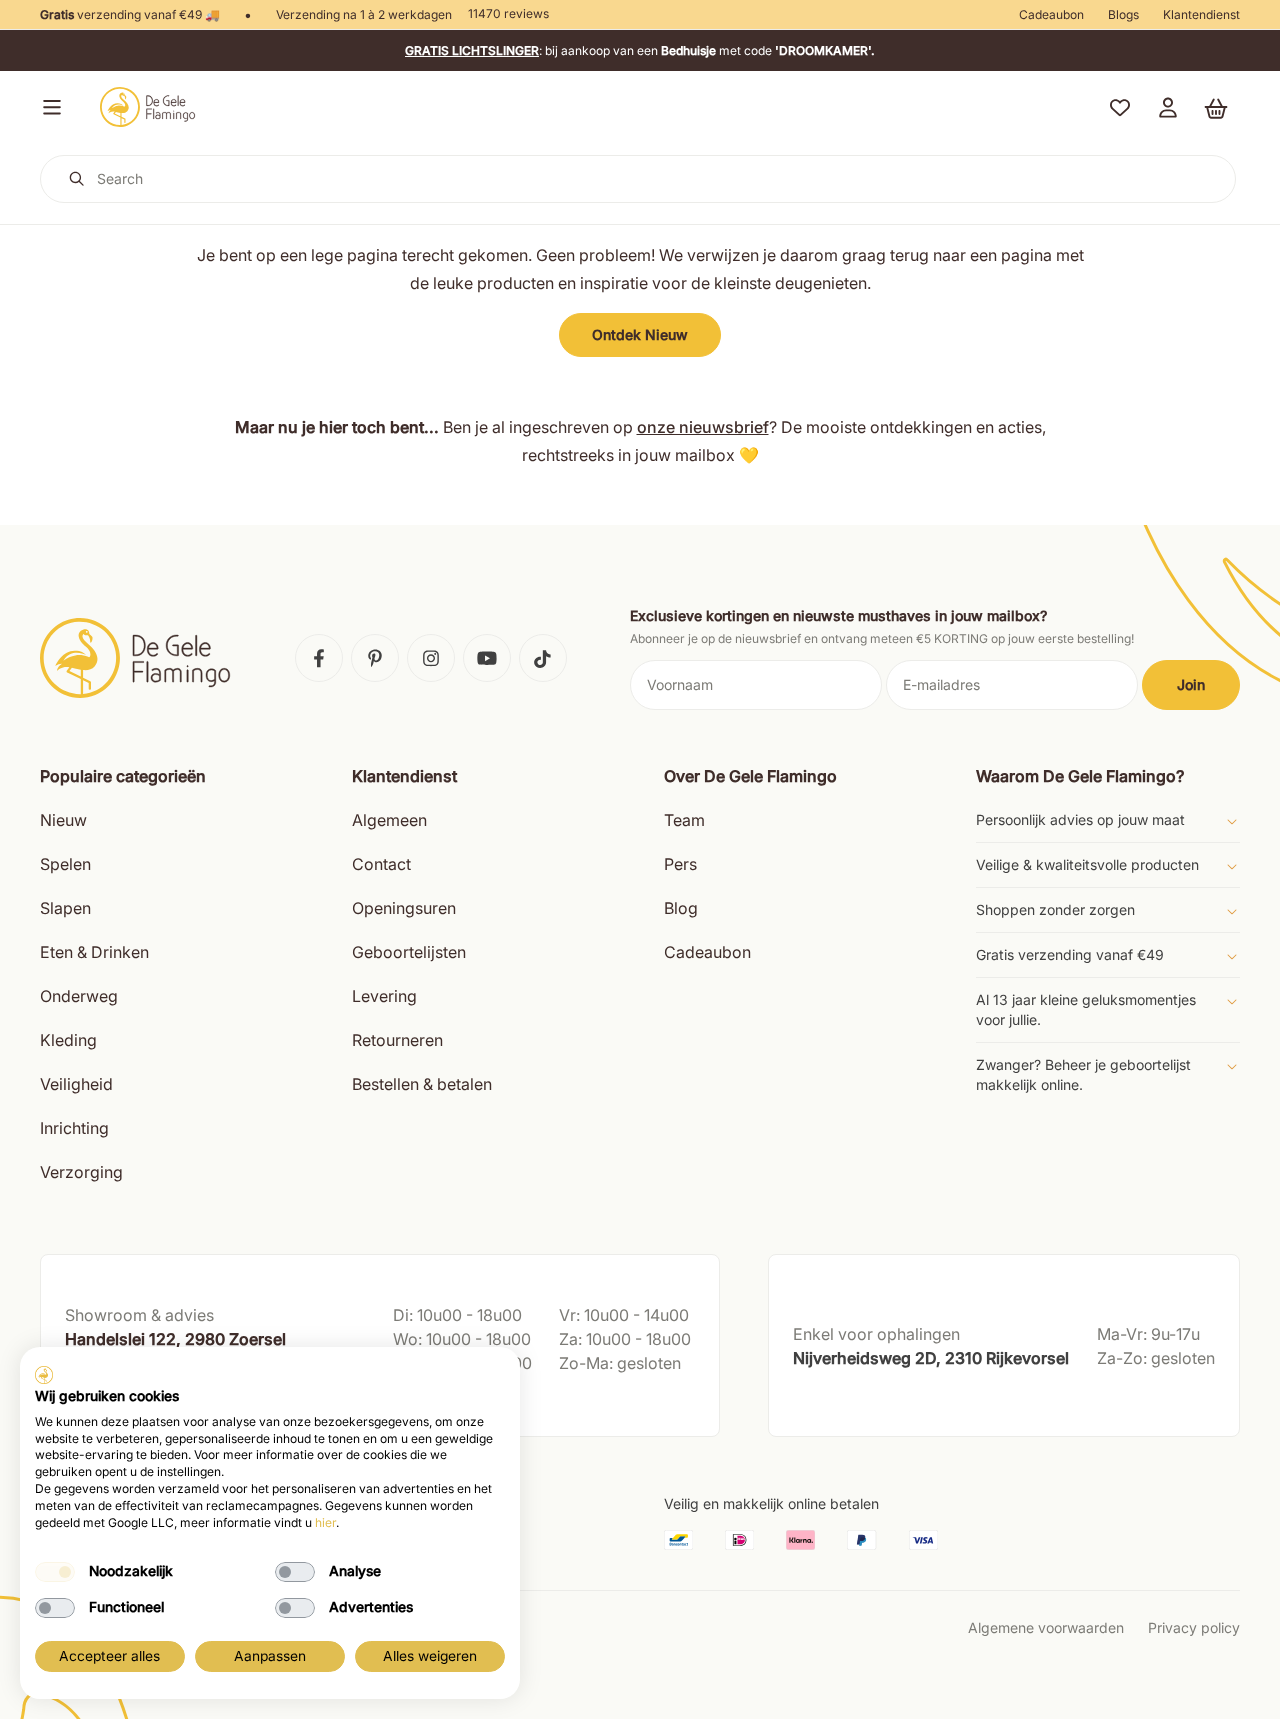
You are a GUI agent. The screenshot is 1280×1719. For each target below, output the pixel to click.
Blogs (1123, 14)
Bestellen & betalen (422, 1084)
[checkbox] (55, 1572)
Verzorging (81, 1172)
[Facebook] (319, 658)
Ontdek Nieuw (640, 334)
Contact (381, 864)
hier (325, 1522)
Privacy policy (1194, 1627)
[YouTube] (487, 658)
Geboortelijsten (409, 952)
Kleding (68, 1040)
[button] (48, 107)
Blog (681, 908)
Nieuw (63, 820)
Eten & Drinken (94, 952)
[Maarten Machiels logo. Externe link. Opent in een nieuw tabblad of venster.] (44, 1375)
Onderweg (79, 996)
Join (1191, 684)
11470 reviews (508, 13)
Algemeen (389, 820)
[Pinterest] (375, 658)
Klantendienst (1201, 14)
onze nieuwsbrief (703, 427)
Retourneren (397, 1040)
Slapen (65, 908)
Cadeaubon (1051, 14)
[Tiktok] (543, 658)
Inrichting (74, 1128)
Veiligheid (76, 1084)
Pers (680, 864)
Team (684, 820)
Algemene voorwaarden (1046, 1627)
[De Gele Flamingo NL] (148, 107)
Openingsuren (404, 908)
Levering (384, 996)
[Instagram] (431, 658)
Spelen (65, 864)
